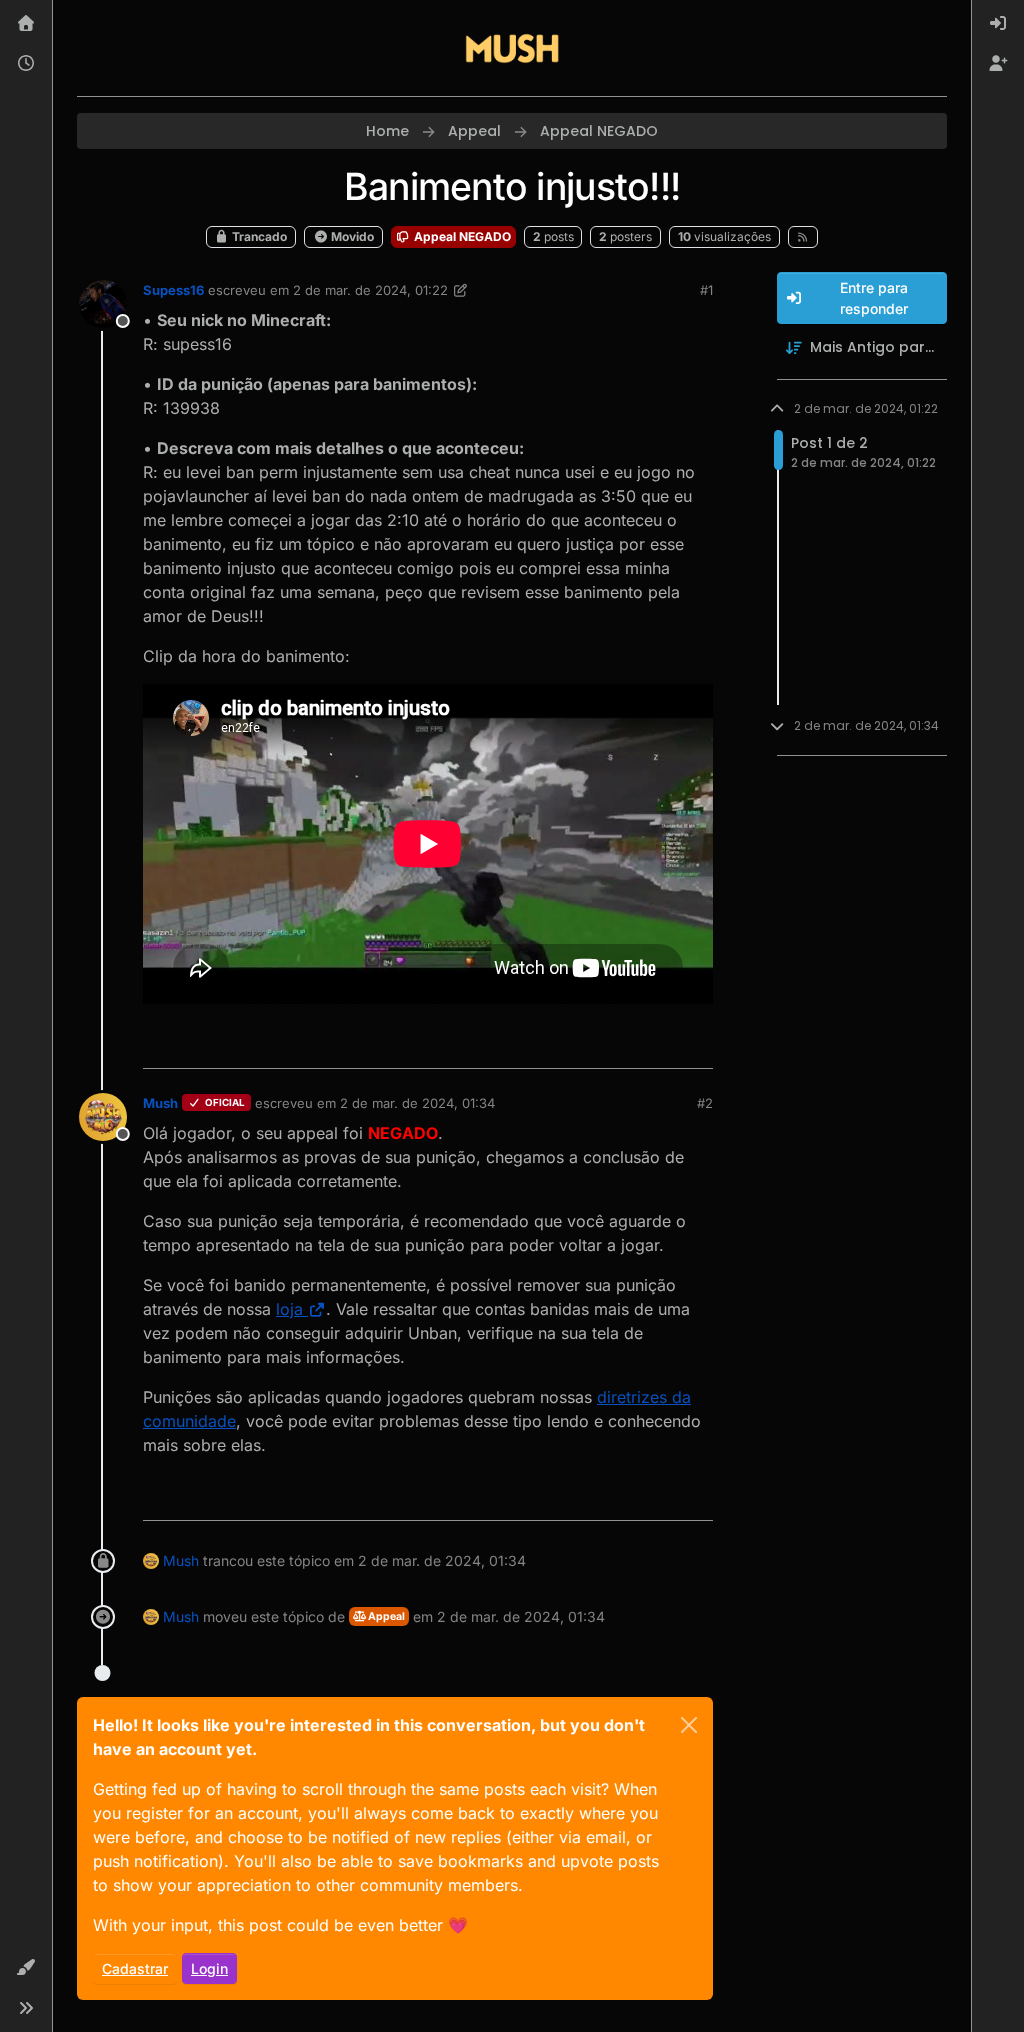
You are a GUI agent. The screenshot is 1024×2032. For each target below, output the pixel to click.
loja (289, 1309)
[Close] (689, 1725)
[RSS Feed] (803, 237)
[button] (26, 1968)
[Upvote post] (625, 1044)
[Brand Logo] (512, 48)
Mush (160, 1103)
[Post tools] (695, 1044)
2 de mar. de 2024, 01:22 (370, 290)
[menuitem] (998, 24)
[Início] (26, 24)
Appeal (385, 1616)
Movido (351, 236)
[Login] (998, 24)
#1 (706, 290)
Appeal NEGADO (461, 236)
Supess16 (173, 290)
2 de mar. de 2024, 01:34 (417, 1103)
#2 (705, 1103)
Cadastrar (135, 1968)
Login (209, 1968)
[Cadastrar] (998, 64)
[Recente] (26, 64)
